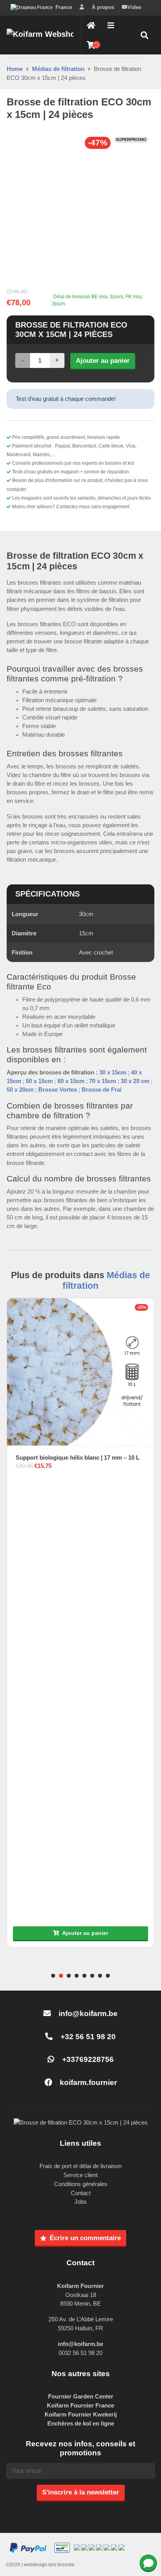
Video (134, 7)
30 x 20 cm (135, 1081)
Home (15, 69)
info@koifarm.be (88, 2014)
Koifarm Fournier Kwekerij (81, 2414)
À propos (103, 7)
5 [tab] (84, 1976)
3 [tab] (69, 1976)
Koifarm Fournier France (80, 2405)
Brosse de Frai (102, 1090)
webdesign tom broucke (49, 2565)
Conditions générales (81, 2184)
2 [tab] (61, 1976)
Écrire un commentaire (85, 2238)
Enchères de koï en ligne (81, 2423)
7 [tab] (100, 1976)
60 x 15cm (71, 1081)
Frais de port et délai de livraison (80, 2166)
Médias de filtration (58, 69)
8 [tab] (108, 1976)
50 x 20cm (20, 1090)
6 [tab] (92, 1976)
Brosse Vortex (58, 1090)
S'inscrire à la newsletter (81, 2492)
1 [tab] (53, 1976)
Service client (80, 2175)
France (64, 7)
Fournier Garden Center (81, 2396)
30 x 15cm (113, 1072)
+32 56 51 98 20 (87, 2037)
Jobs (80, 2202)
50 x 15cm (39, 1081)
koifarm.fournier (87, 2082)
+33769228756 (87, 2059)
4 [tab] (77, 1976)
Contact (81, 2193)
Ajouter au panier (103, 360)
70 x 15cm (103, 1081)
